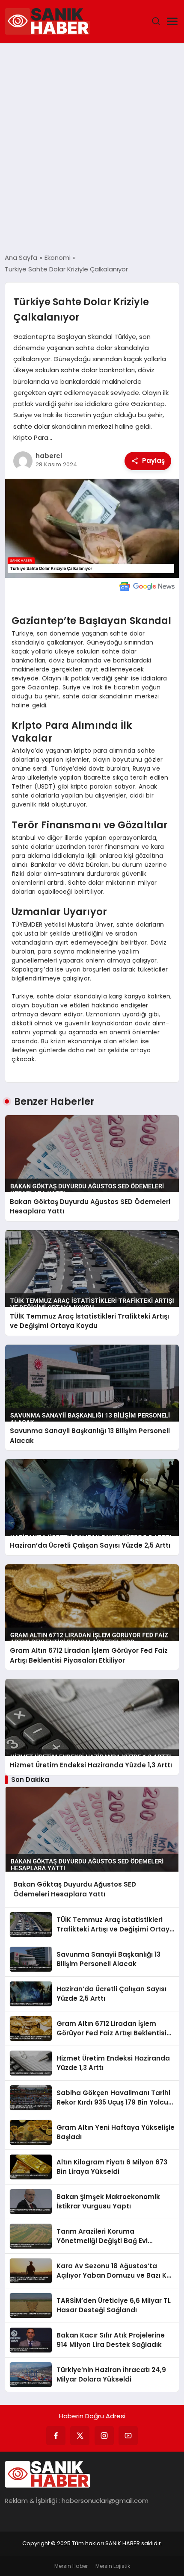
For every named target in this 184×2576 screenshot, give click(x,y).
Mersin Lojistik (113, 2566)
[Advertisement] (92, 148)
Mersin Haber (71, 2566)
